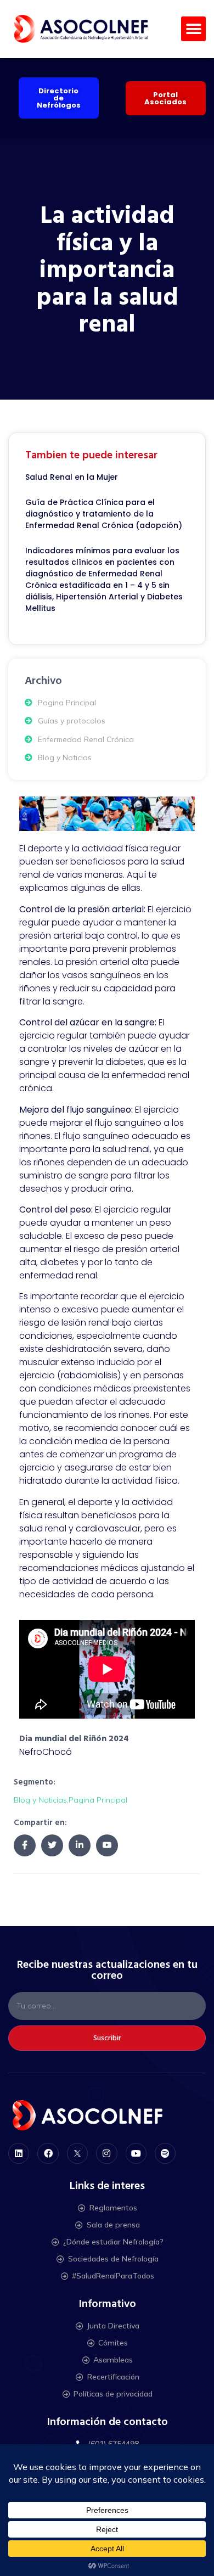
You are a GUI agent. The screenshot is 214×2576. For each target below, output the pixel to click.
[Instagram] (106, 2153)
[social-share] (25, 1845)
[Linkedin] (19, 2153)
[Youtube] (136, 2153)
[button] (193, 29)
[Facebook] (48, 2153)
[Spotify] (165, 2153)
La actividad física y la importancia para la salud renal (107, 270)
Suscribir (107, 2038)
